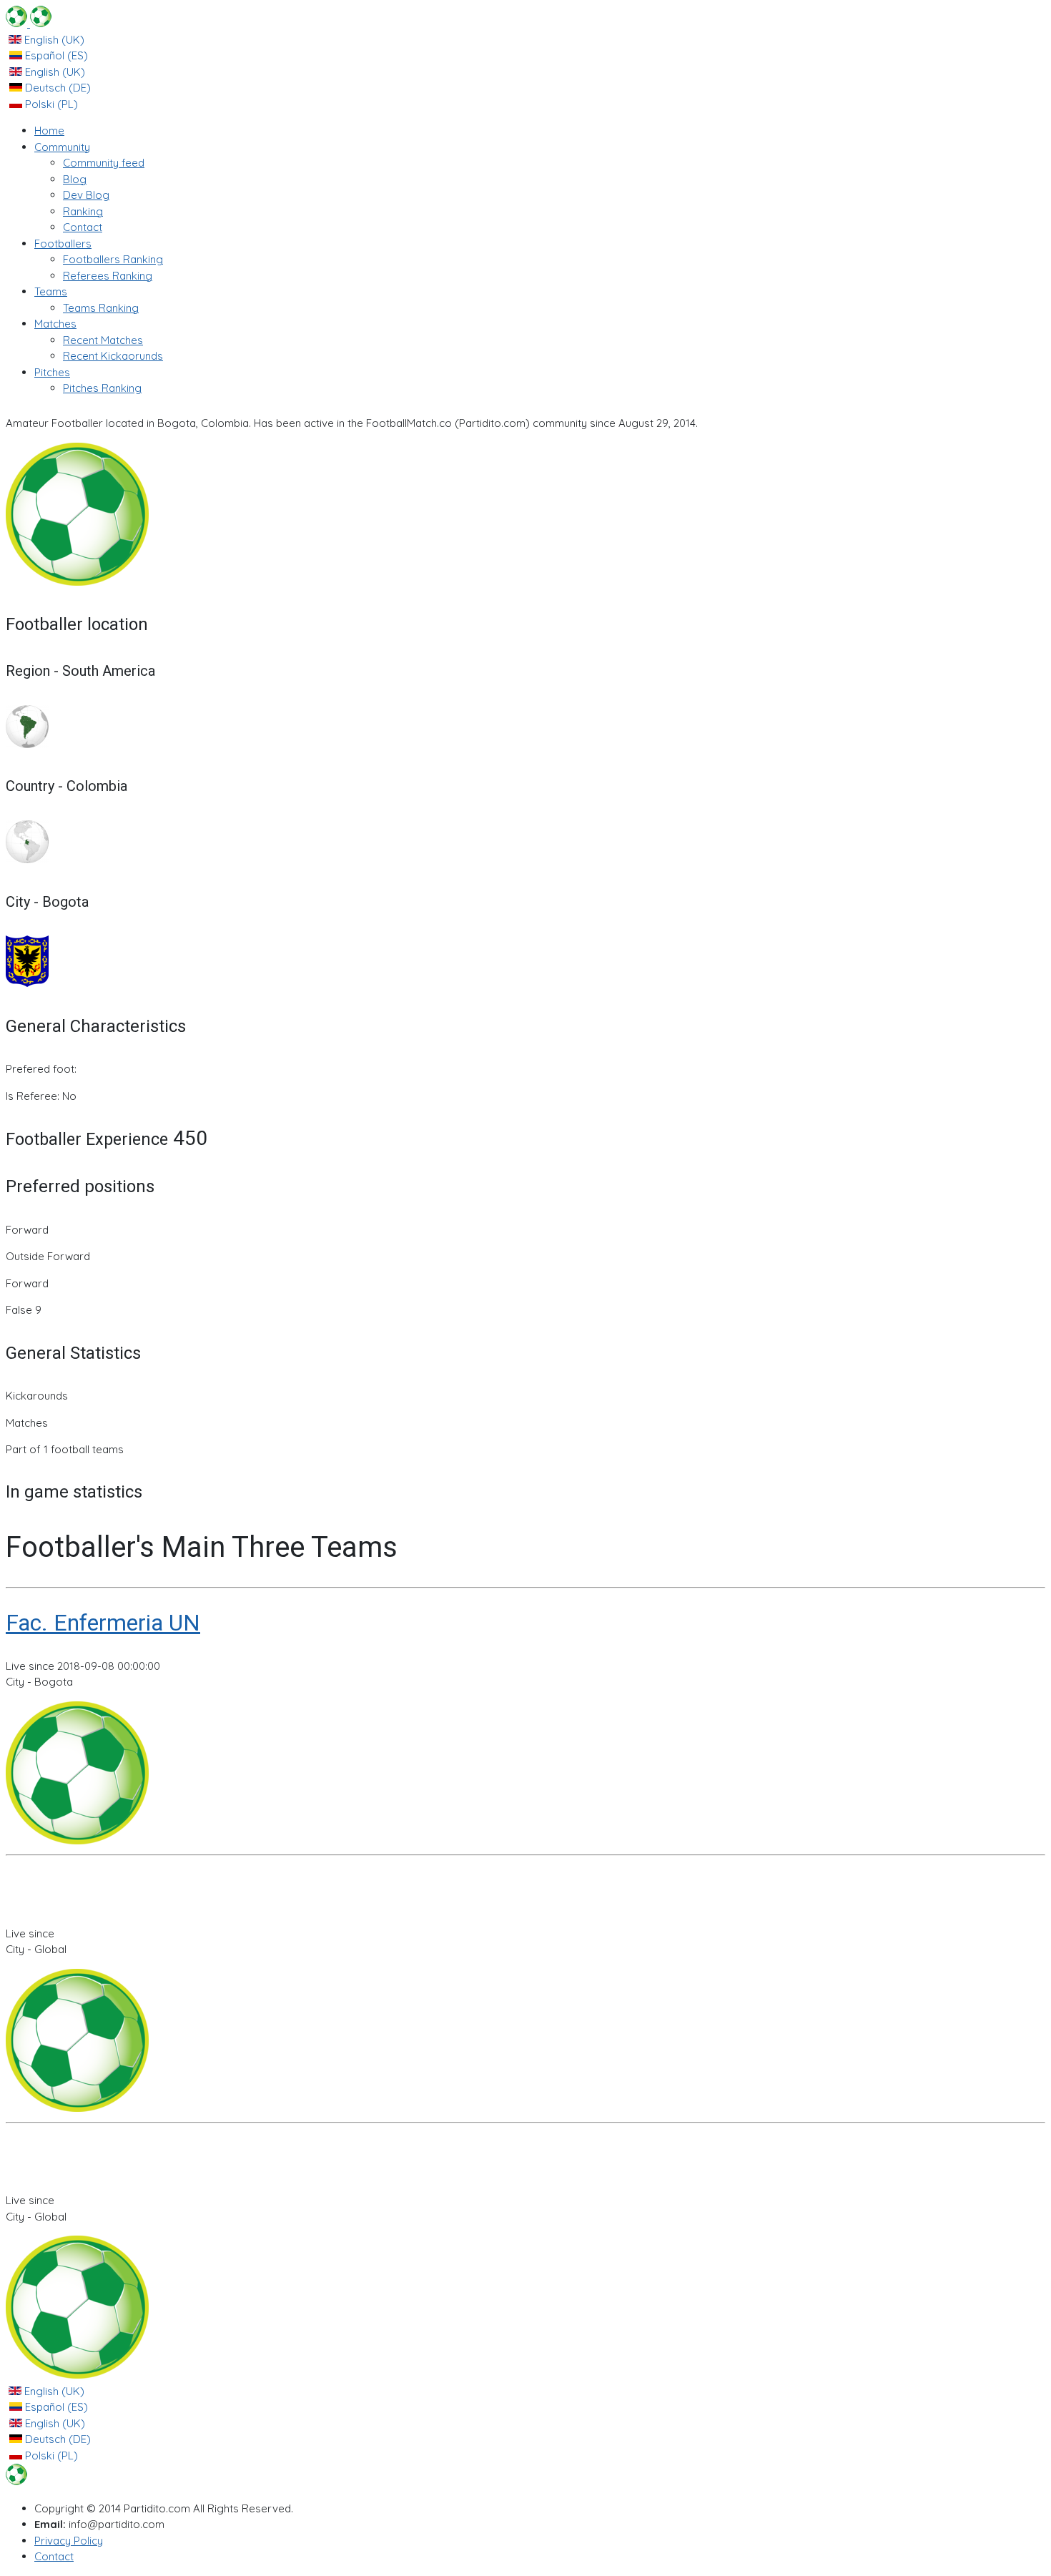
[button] (62, 147)
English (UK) (53, 40)
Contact (54, 2556)
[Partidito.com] (29, 23)
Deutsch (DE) (56, 88)
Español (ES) (55, 55)
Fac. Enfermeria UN (103, 1623)
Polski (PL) (50, 104)
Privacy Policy (69, 2541)
